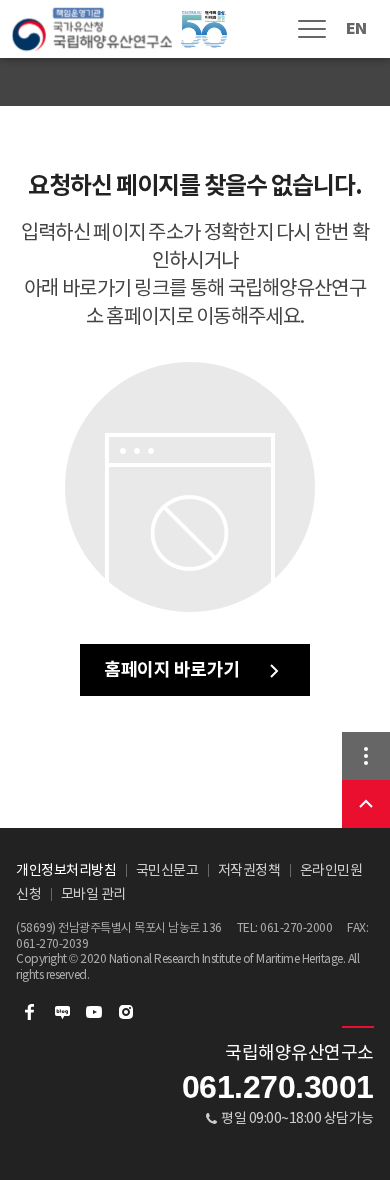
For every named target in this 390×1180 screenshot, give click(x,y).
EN (356, 28)
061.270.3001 (278, 1087)
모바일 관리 (93, 894)
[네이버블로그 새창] (62, 1012)
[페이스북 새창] (30, 1012)
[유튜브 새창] (94, 1012)
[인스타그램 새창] (126, 1012)
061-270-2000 (296, 927)
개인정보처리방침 (66, 870)
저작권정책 (249, 870)
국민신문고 (167, 870)
